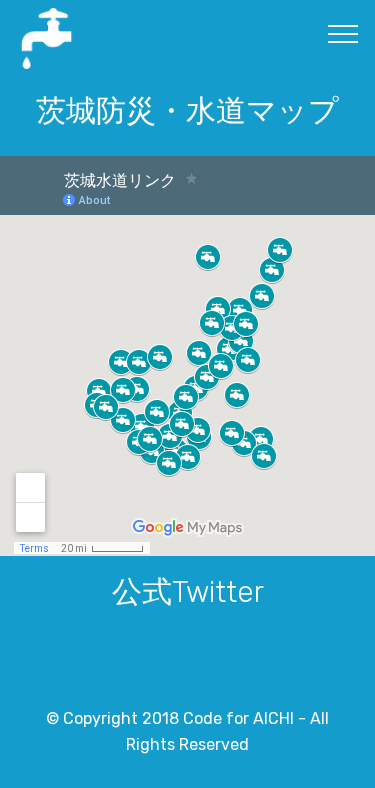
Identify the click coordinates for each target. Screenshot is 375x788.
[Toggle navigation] (343, 33)
